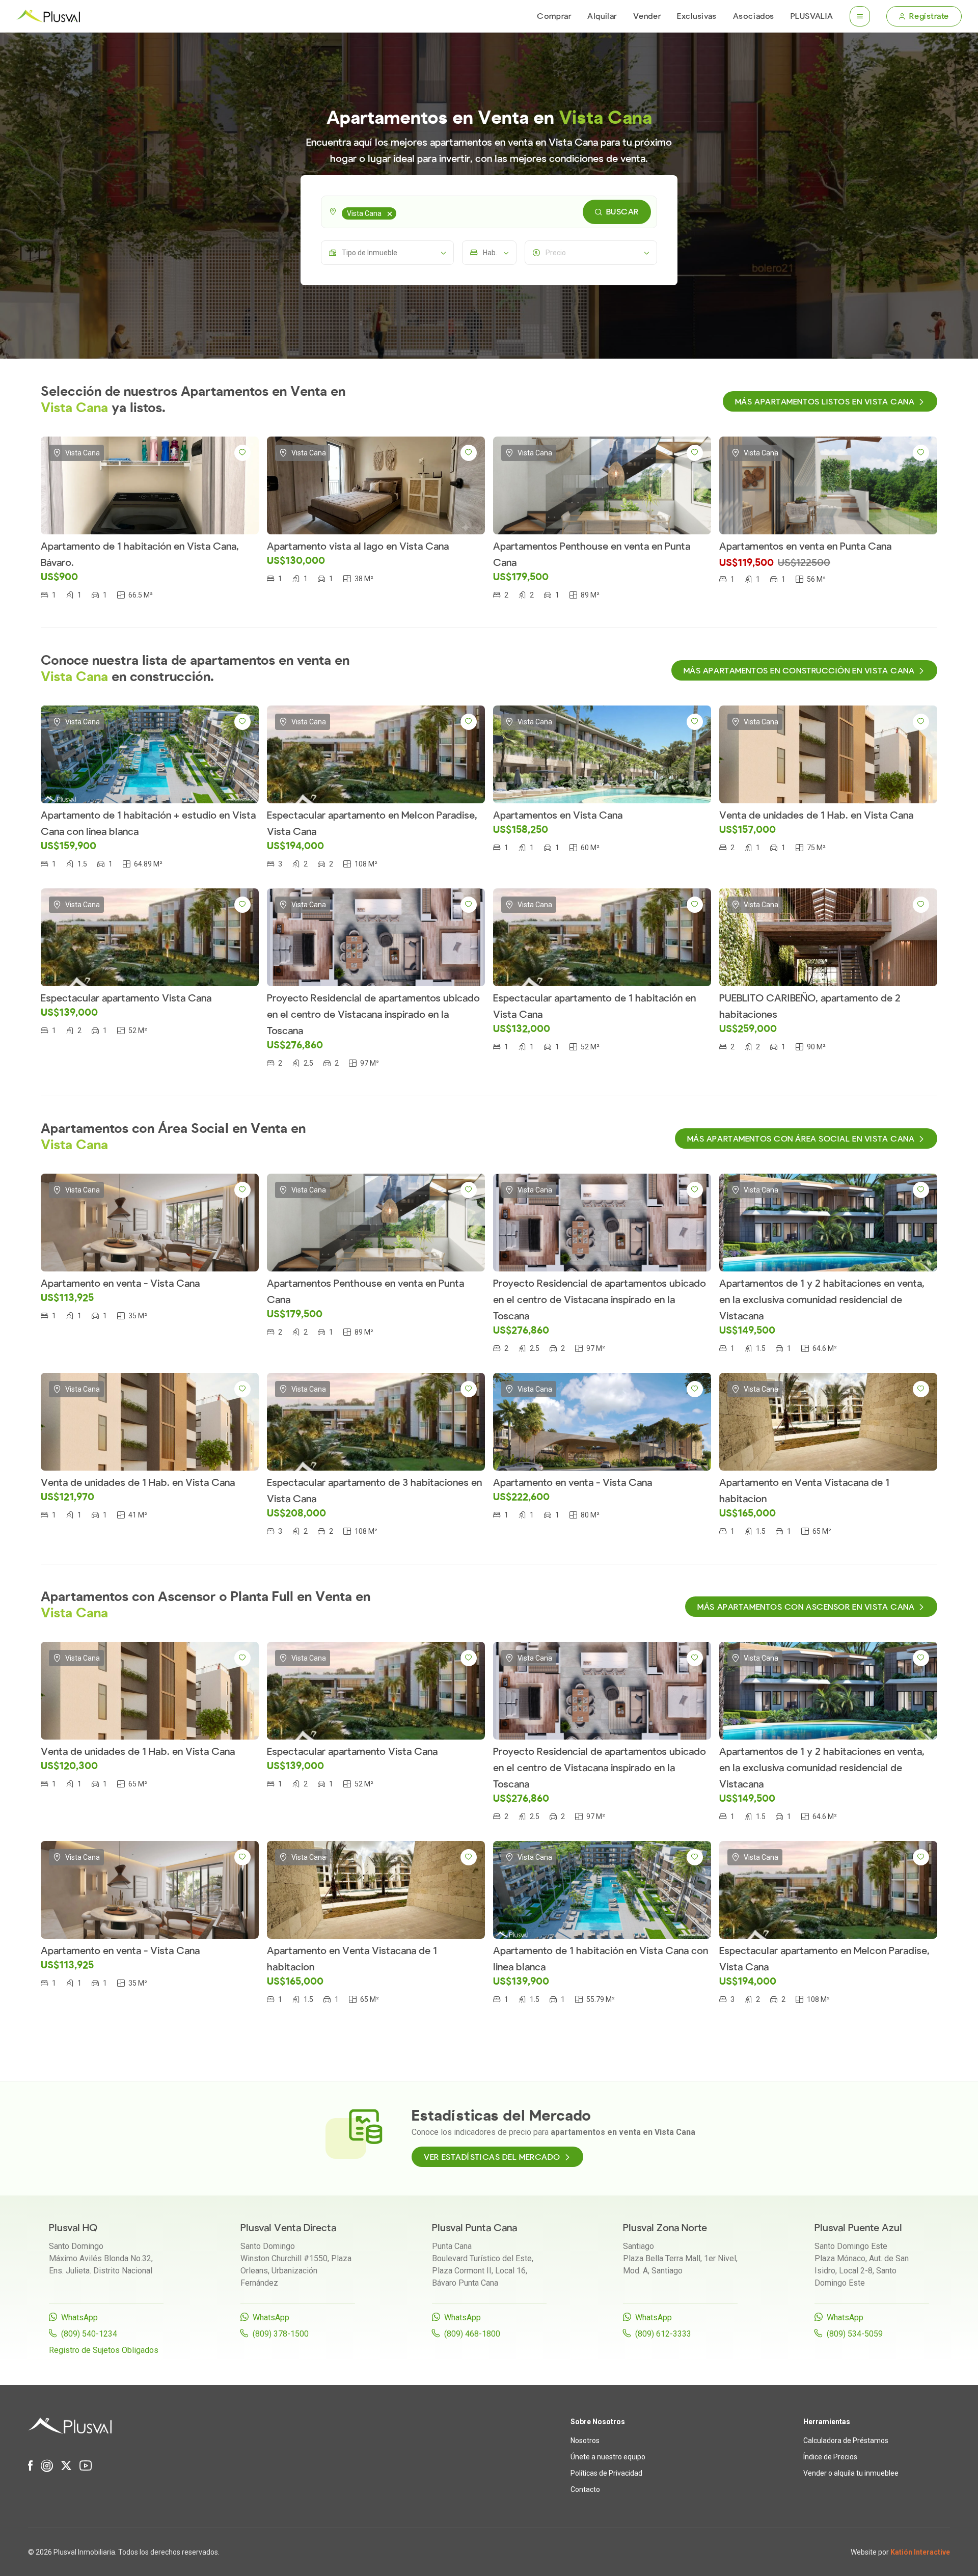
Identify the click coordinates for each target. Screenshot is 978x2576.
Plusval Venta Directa (288, 2228)
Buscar (622, 212)
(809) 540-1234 (89, 2334)
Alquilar (602, 16)
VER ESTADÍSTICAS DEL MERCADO (492, 2157)
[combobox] (489, 212)
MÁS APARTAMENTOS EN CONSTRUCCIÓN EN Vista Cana (799, 671)
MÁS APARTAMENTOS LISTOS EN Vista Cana (825, 402)
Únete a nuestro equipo (608, 2457)
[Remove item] (390, 213)
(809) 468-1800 (472, 2334)
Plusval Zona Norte (665, 2228)
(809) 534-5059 (855, 2334)
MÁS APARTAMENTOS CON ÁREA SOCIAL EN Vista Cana (801, 1139)
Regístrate (929, 16)
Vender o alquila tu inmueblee (851, 2473)
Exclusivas (697, 16)
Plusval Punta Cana (474, 2228)
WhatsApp (79, 2317)
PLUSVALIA (812, 16)
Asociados (754, 16)
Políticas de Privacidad (606, 2473)
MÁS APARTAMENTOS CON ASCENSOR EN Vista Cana (806, 1607)
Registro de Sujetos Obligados (104, 2350)
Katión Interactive (920, 2552)
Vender (647, 16)
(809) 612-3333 (663, 2334)
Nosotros (585, 2441)
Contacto (585, 2489)
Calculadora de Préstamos (846, 2441)
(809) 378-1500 (281, 2334)
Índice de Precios (830, 2457)
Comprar (554, 16)
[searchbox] (400, 212)
